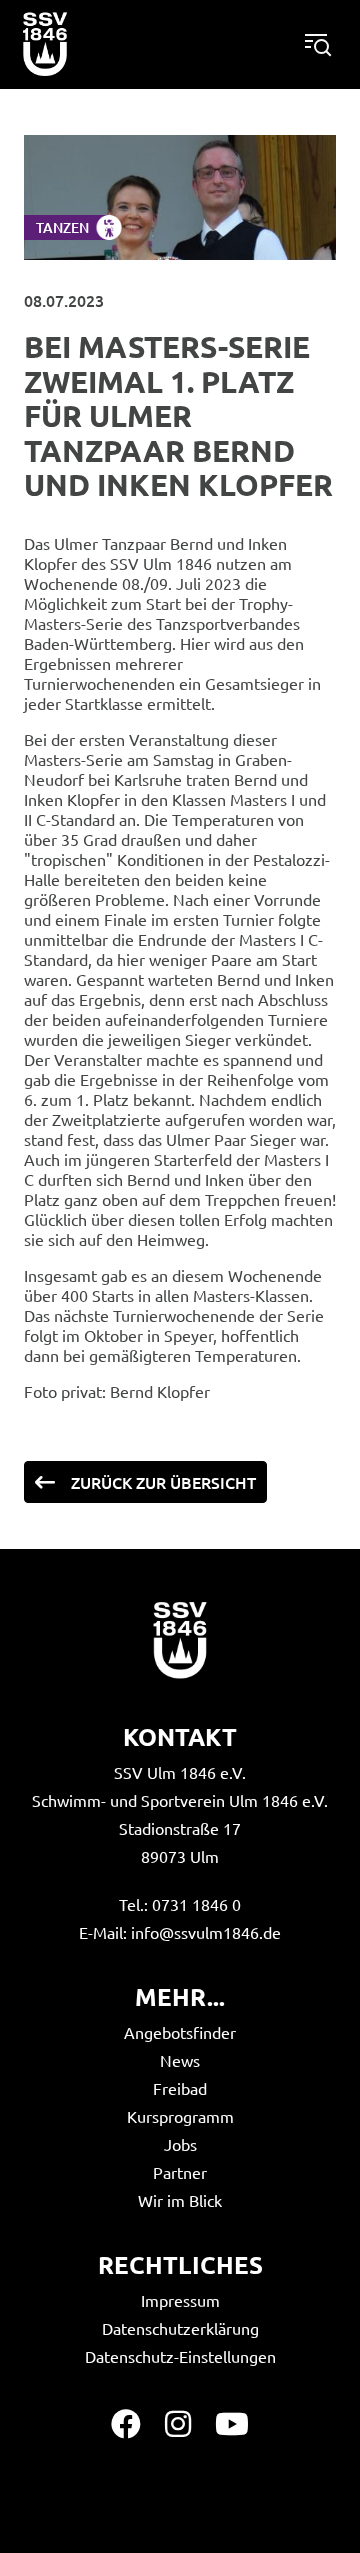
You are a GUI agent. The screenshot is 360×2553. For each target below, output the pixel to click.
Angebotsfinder (180, 2032)
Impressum (180, 2300)
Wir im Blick (180, 2200)
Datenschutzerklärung (180, 2328)
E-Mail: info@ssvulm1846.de (180, 1932)
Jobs (180, 2144)
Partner (180, 2172)
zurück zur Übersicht (163, 1482)
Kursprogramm (180, 2116)
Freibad (180, 2088)
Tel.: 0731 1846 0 (180, 1904)
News (180, 2060)
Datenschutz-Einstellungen (180, 2356)
